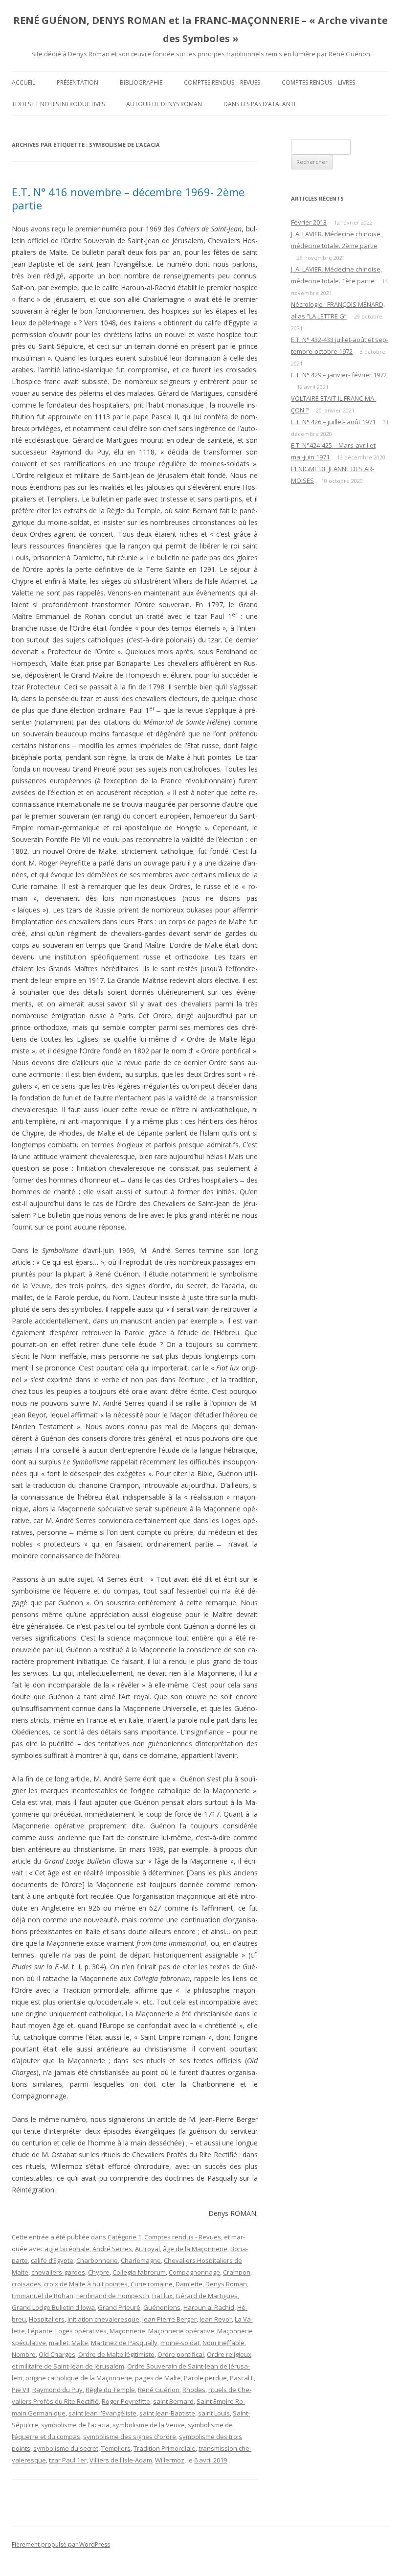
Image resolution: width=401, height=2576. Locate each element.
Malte (80, 2343)
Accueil (23, 82)
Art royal (147, 2249)
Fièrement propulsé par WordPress (61, 2544)
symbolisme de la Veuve (149, 2425)
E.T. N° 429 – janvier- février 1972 (339, 375)
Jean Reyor (216, 2319)
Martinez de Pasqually (124, 2343)
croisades (26, 2284)
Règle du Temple (110, 2390)
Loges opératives (81, 2331)
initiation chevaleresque (103, 2319)
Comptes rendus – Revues (222, 82)
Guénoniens (162, 2307)
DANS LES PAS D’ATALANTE (260, 104)
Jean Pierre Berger (169, 2319)
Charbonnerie (97, 2260)
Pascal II (242, 2378)
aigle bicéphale (67, 2249)
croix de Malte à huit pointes (86, 2284)
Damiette (189, 2284)
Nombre (24, 2354)
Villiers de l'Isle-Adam (121, 2460)
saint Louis (214, 2413)
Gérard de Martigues (207, 2296)
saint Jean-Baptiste (167, 2413)
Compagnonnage (194, 2272)
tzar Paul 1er (68, 2460)
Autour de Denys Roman (164, 104)
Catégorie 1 (124, 2237)
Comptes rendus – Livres (318, 82)
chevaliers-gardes (58, 2272)
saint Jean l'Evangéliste (102, 2413)
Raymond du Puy (57, 2390)
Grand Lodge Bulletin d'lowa (53, 2307)
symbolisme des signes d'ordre (130, 2437)
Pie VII (21, 2390)
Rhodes (194, 2390)
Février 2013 (309, 222)
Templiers (116, 2448)
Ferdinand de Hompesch (113, 2296)
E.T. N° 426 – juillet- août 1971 (333, 422)
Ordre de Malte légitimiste (116, 2354)
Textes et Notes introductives (58, 104)
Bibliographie (141, 82)
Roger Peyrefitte (126, 2401)
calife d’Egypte (52, 2260)
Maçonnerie (127, 2331)
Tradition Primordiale (165, 2448)
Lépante (40, 2331)
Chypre (99, 2272)
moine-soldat (180, 2343)
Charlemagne (141, 2260)
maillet (59, 2343)
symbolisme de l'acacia (75, 2425)
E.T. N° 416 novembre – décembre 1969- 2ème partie (128, 198)
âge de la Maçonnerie (195, 2249)
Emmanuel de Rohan (43, 2296)
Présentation (78, 82)
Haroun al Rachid (209, 2307)
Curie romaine (152, 2284)
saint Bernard (173, 2401)
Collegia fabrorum (139, 2272)
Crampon (237, 2272)
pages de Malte (158, 2378)
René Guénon (159, 2390)
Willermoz (170, 2460)
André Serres (112, 2249)
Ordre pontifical (181, 2354)
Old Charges (57, 2354)
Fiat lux (162, 2296)
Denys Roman (226, 2284)
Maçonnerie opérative (181, 2331)
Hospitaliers (47, 2319)
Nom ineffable (223, 2343)
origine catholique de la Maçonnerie (79, 2378)
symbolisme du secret (66, 2448)
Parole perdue (205, 2378)
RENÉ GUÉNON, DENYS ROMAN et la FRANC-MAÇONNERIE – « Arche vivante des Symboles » (200, 29)
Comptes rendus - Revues (183, 2237)
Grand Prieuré (119, 2307)
